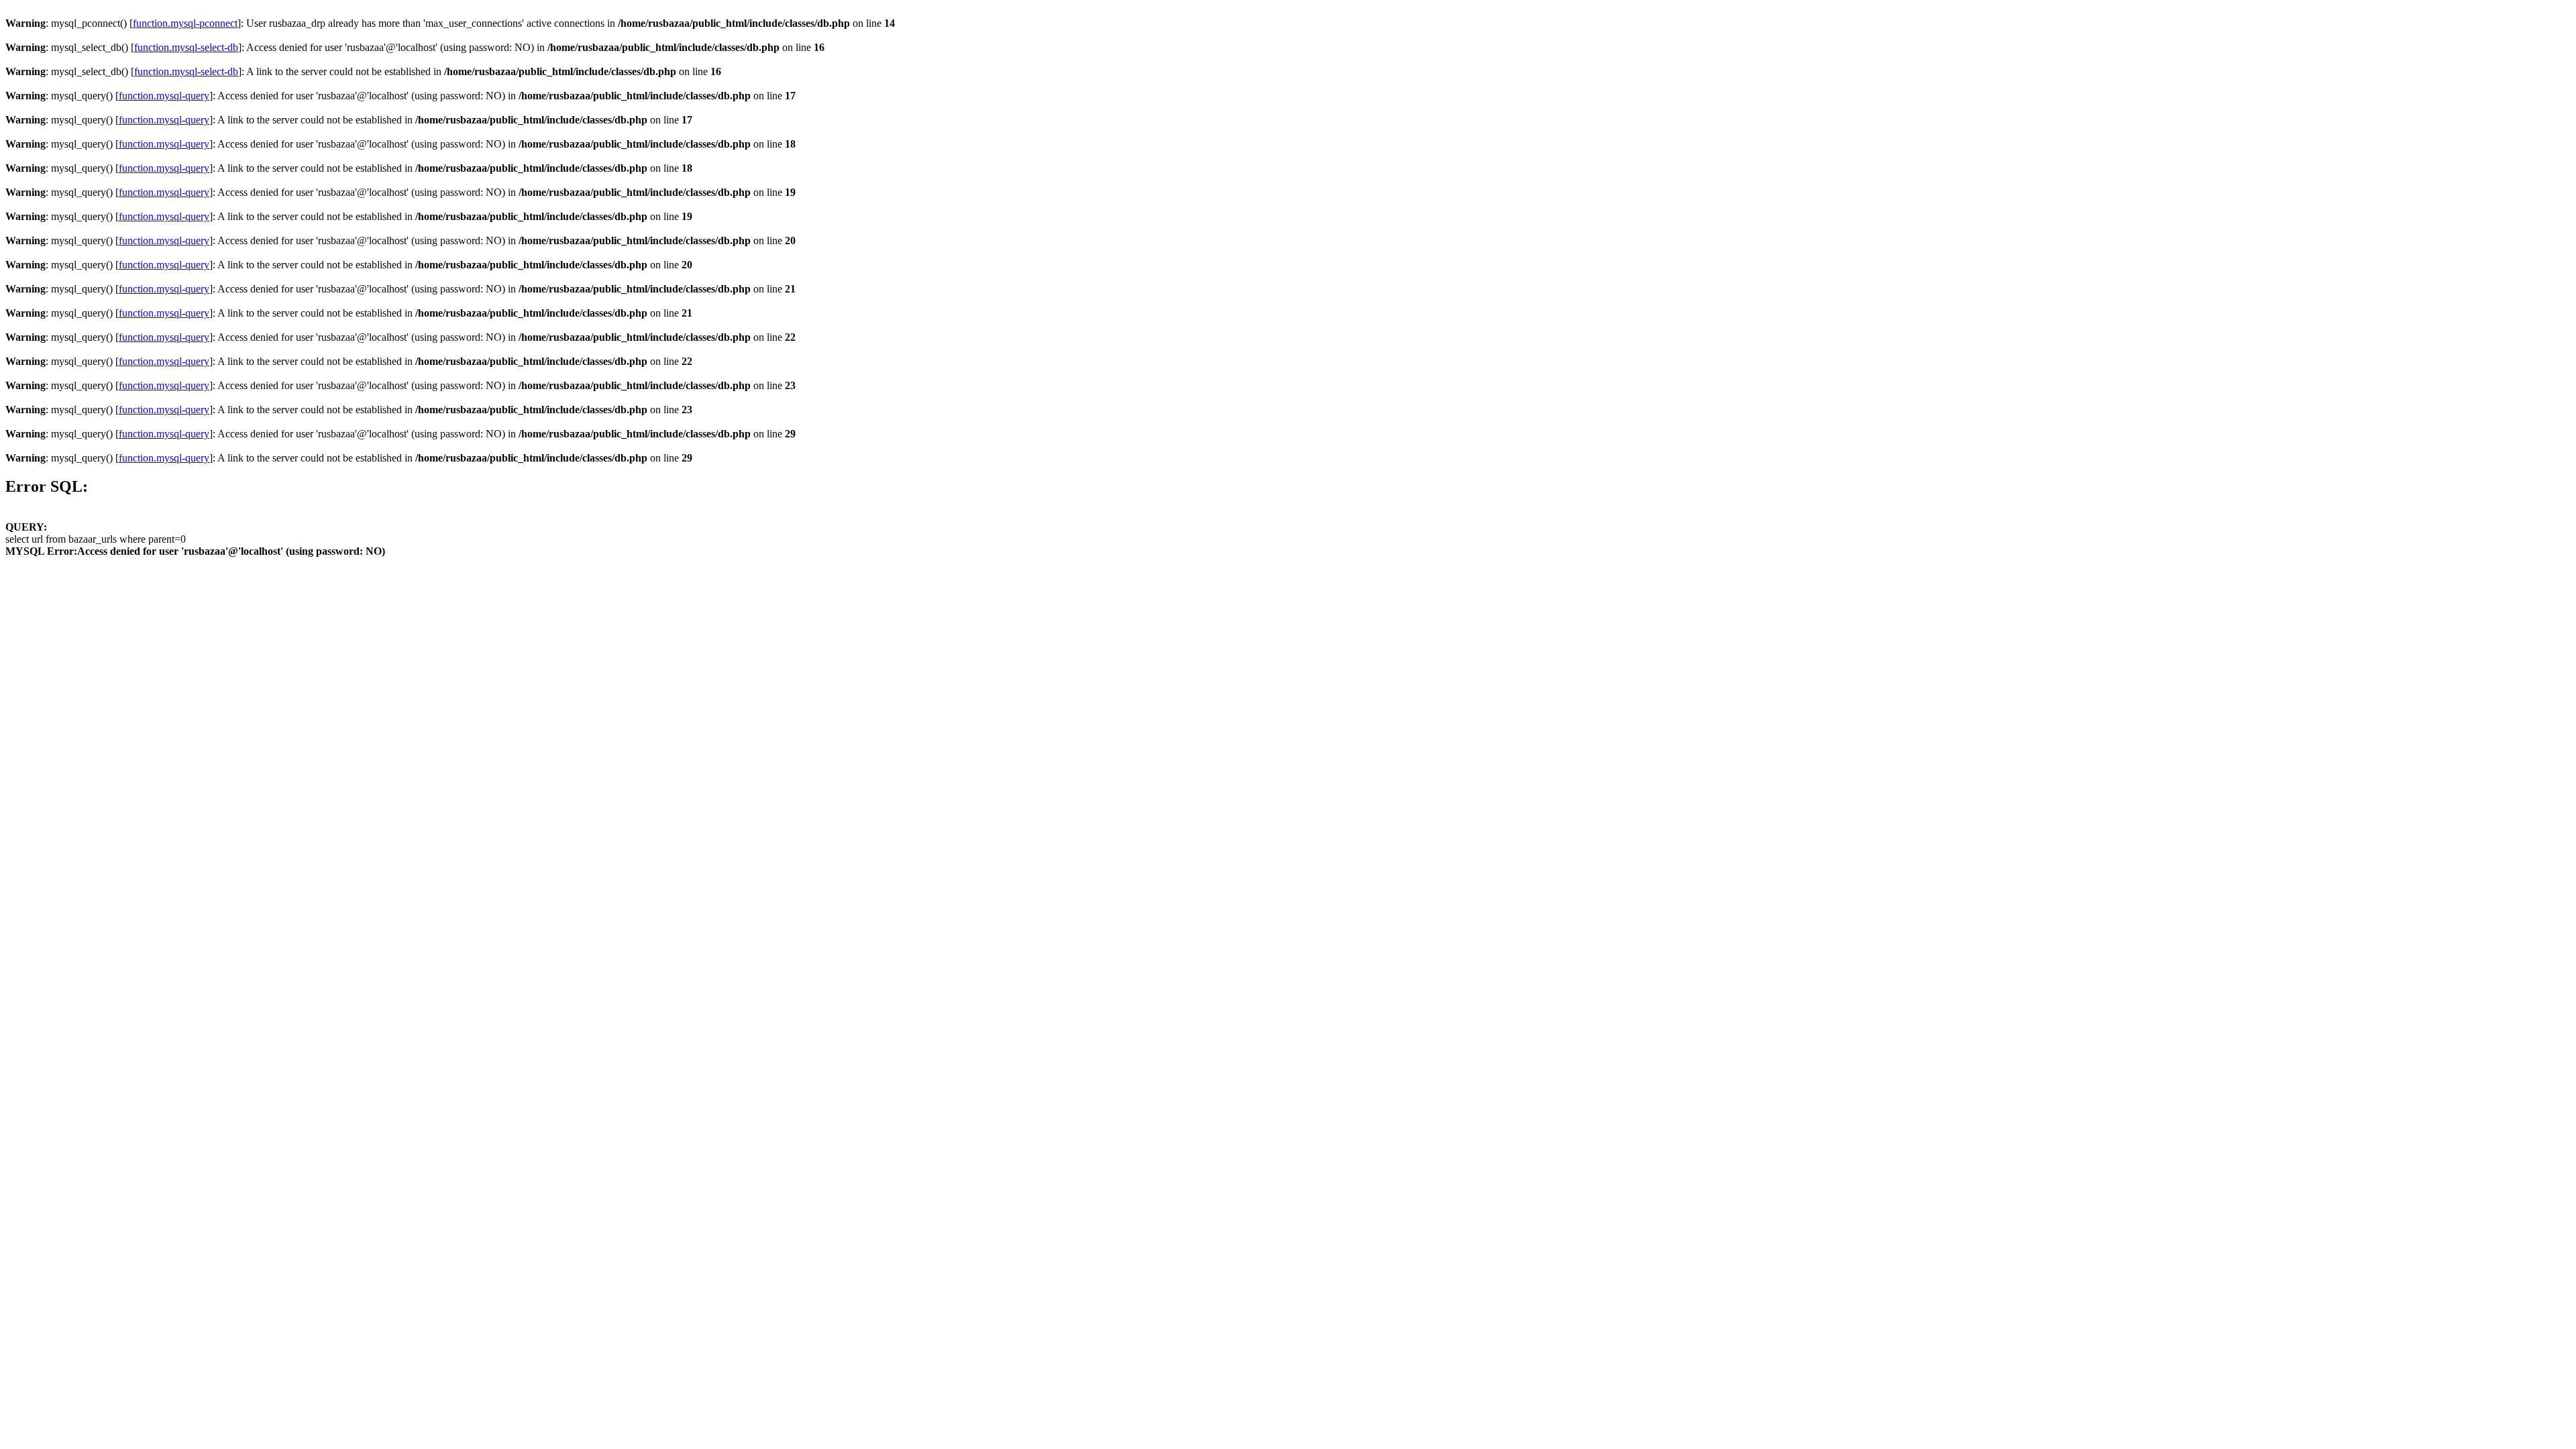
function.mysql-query (164, 96)
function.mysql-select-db (186, 47)
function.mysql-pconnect (185, 23)
